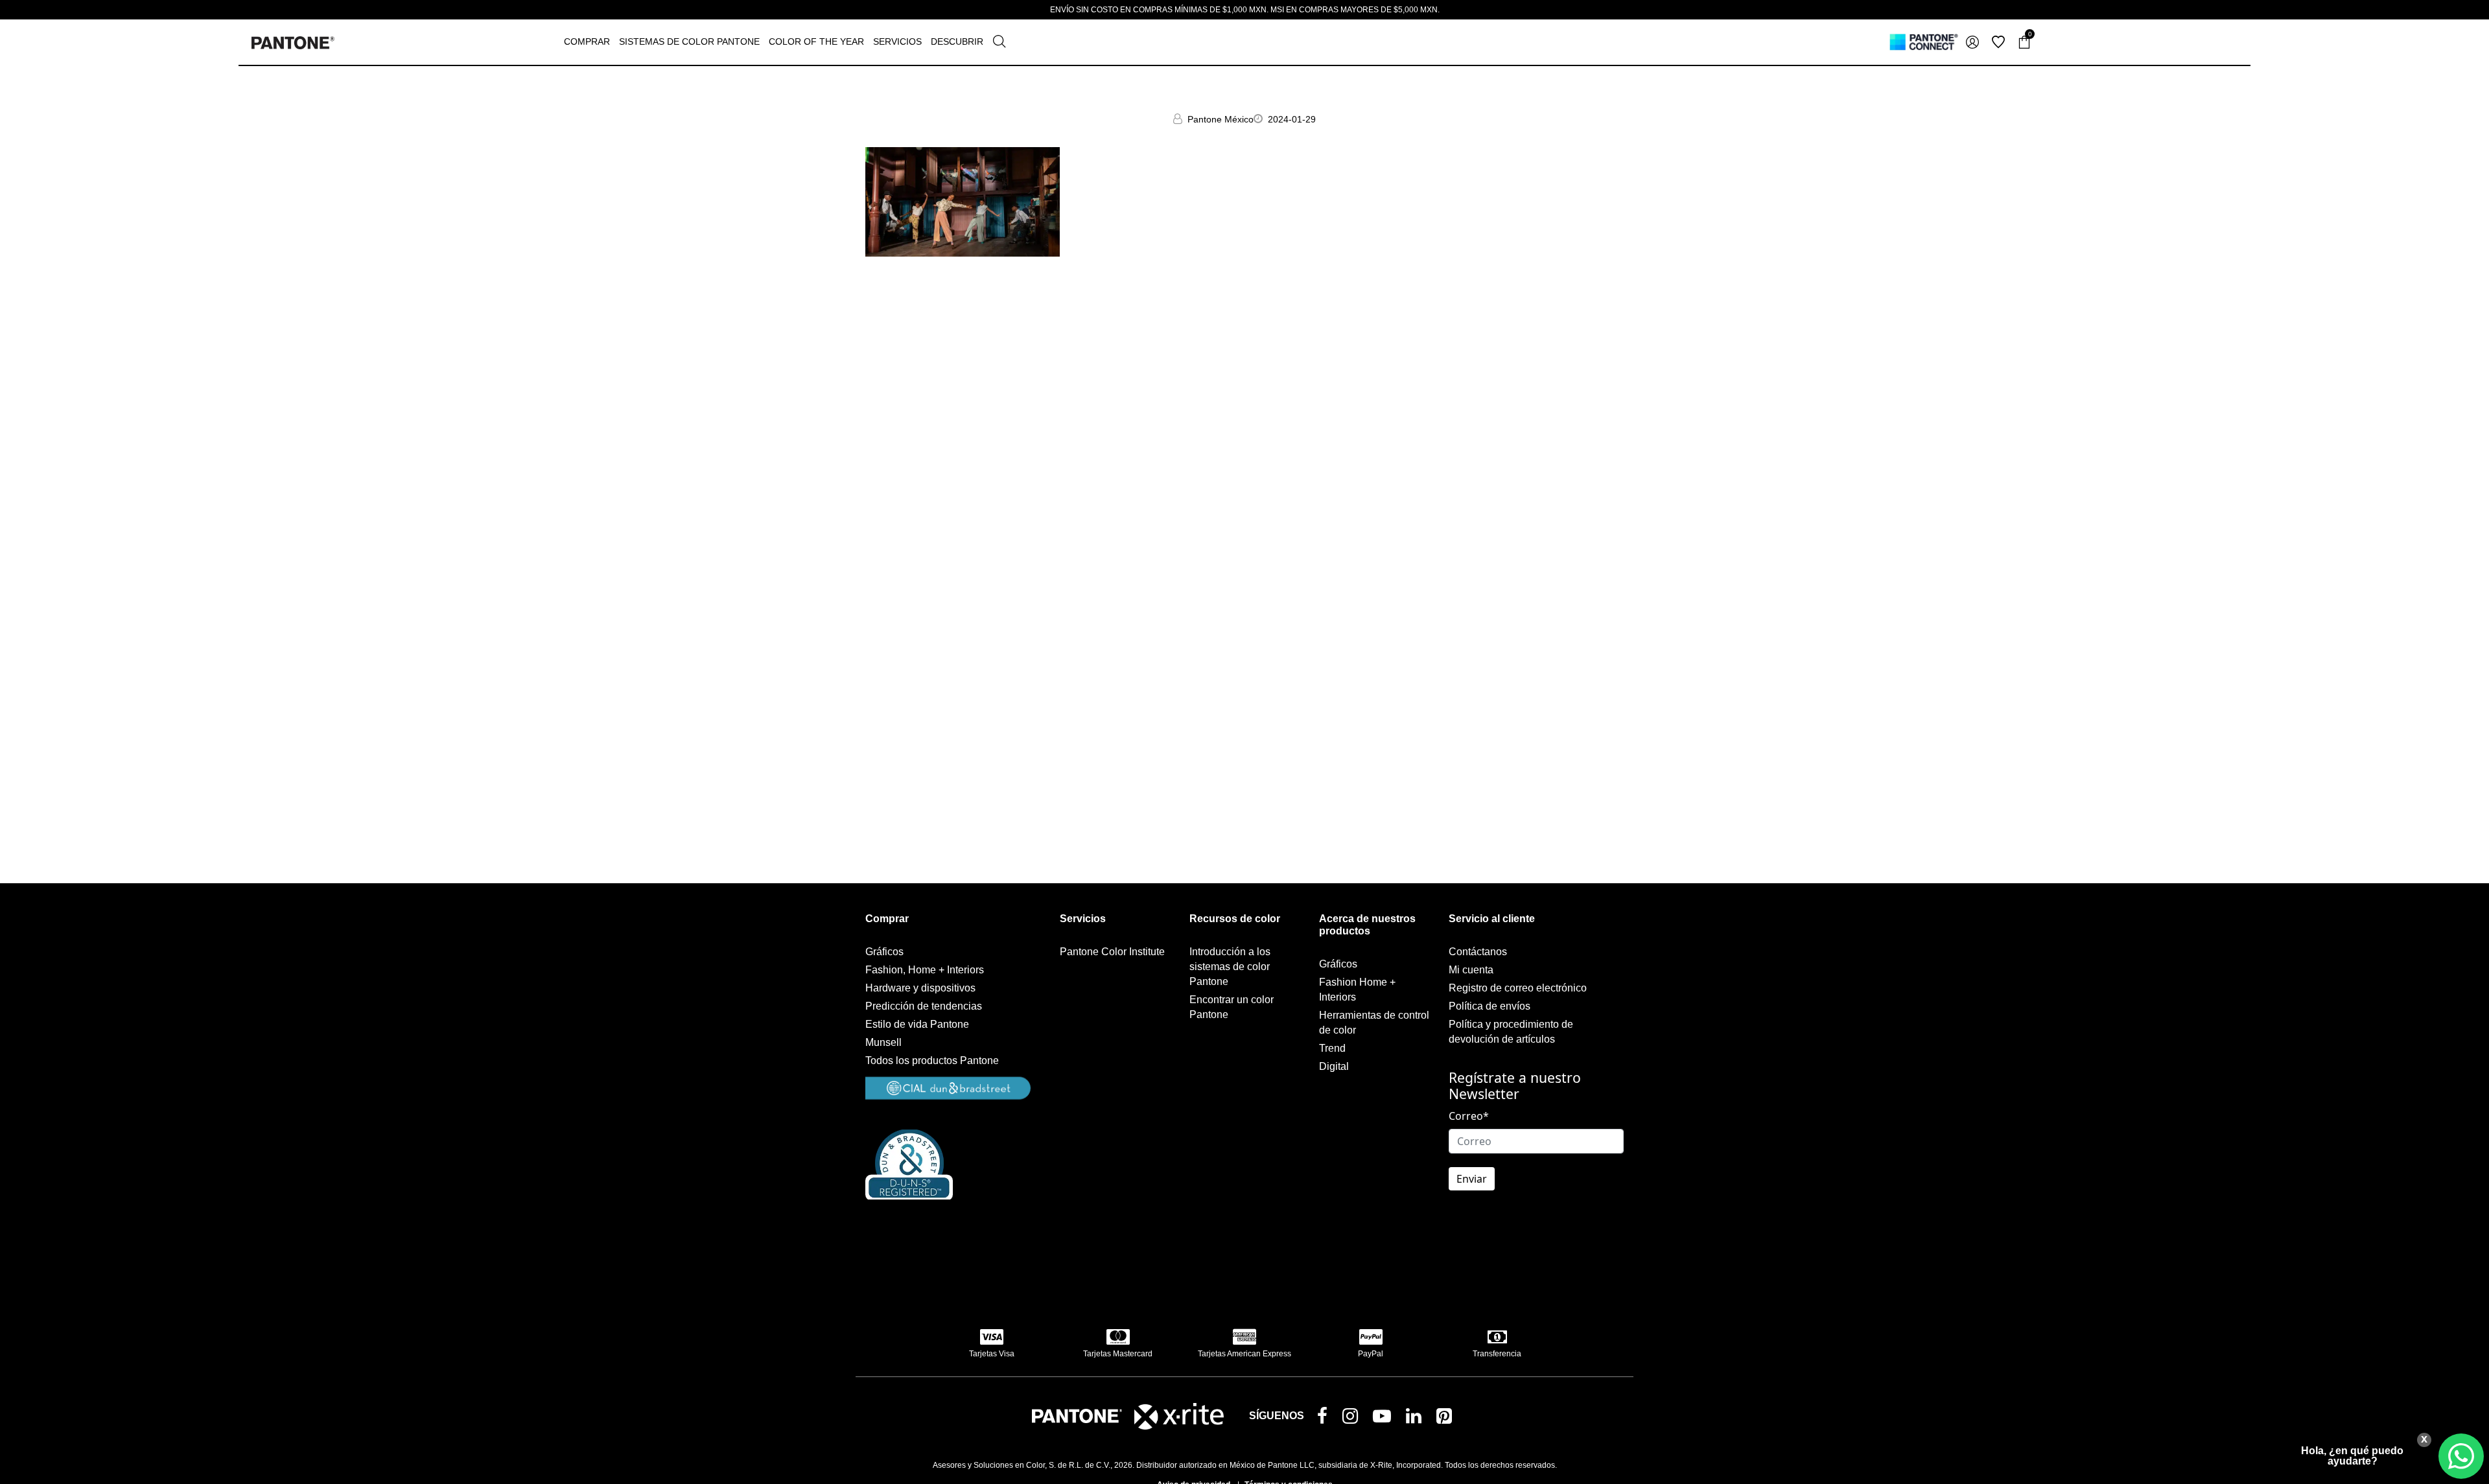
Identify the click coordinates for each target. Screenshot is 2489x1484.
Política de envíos (1490, 1006)
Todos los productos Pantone (932, 1061)
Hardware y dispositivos (920, 988)
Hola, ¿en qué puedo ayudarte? (2352, 1456)
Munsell (883, 1042)
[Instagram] (1353, 1419)
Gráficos (884, 952)
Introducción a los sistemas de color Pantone (1230, 967)
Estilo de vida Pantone (917, 1024)
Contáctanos (1478, 952)
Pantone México (1221, 119)
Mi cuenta (1471, 970)
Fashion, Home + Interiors (925, 970)
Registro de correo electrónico (1518, 988)
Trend (1332, 1048)
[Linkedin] (1416, 1419)
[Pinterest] (1447, 1419)
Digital (1334, 1066)
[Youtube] (1385, 1419)
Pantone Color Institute (1112, 952)
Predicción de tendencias (924, 1006)
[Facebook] (1325, 1417)
